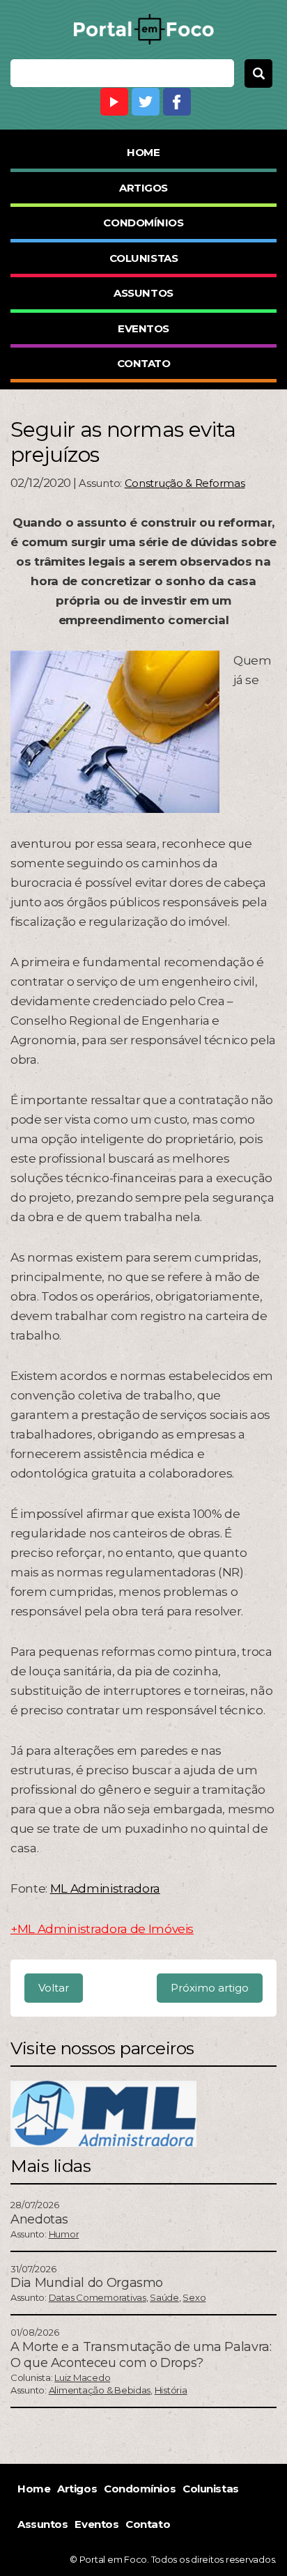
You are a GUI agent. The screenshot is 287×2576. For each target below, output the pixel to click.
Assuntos (143, 293)
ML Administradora (105, 1888)
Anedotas (39, 2219)
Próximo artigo (210, 1988)
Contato (144, 363)
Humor (64, 2234)
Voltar (54, 1988)
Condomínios (143, 223)
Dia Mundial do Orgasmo (87, 2283)
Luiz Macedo (82, 2377)
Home (143, 152)
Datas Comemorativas (98, 2297)
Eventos (143, 328)
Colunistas (144, 258)
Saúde (164, 2297)
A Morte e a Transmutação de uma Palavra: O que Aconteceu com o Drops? (141, 2355)
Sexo (194, 2297)
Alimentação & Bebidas (100, 2390)
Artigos (143, 188)
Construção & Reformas (185, 483)
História (171, 2390)
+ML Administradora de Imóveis (102, 1929)
